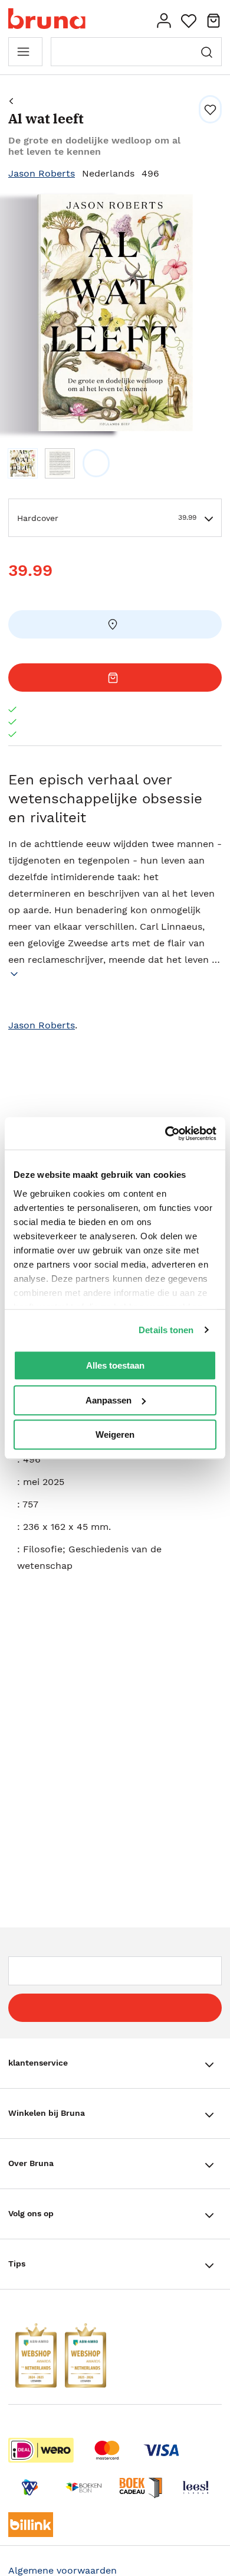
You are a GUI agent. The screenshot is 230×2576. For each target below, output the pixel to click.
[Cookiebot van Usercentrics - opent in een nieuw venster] (165, 1134)
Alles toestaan (115, 1365)
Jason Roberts (42, 173)
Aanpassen (109, 1400)
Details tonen (166, 1330)
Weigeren (115, 1434)
